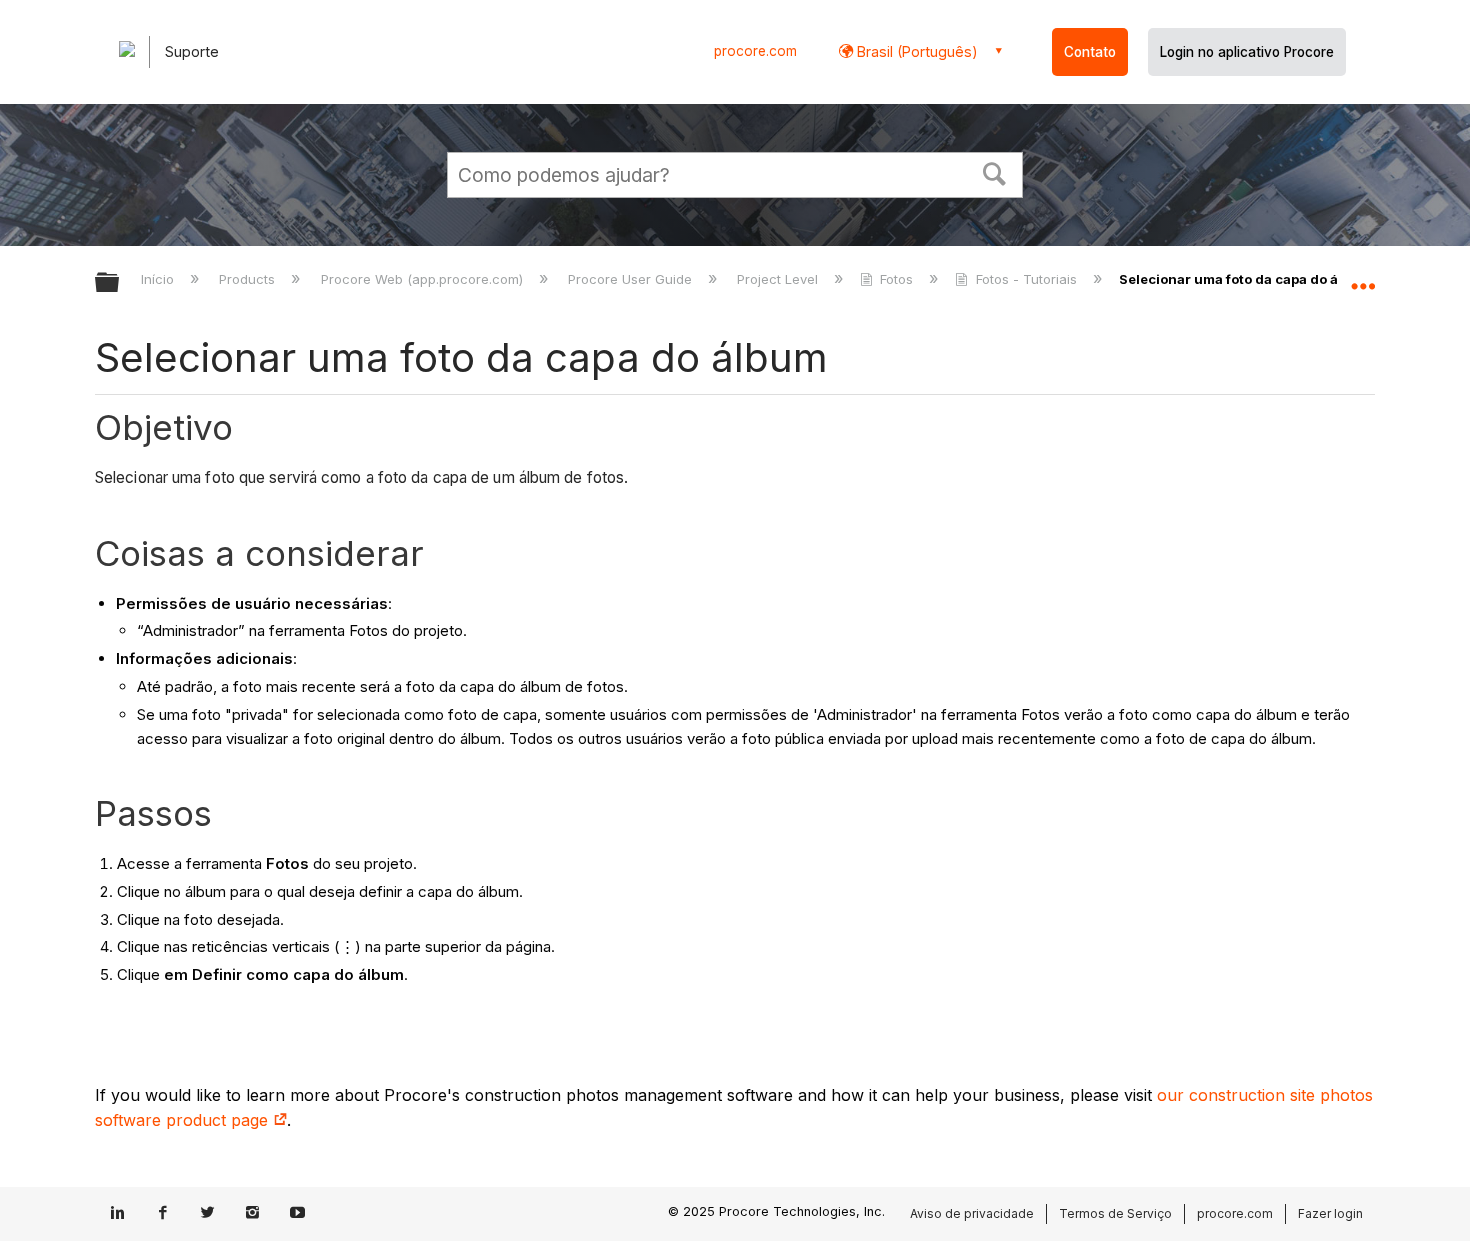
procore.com (755, 51)
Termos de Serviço (1115, 1213)
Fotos (896, 279)
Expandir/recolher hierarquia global (120, 283)
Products (249, 279)
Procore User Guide (632, 279)
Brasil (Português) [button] (915, 51)
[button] (995, 172)
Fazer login (1330, 1213)
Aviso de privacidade (972, 1213)
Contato (1090, 52)
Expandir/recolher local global (1363, 277)
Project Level (779, 279)
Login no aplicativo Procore (1247, 52)
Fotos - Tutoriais (1026, 279)
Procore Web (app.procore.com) (423, 279)
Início (159, 279)
